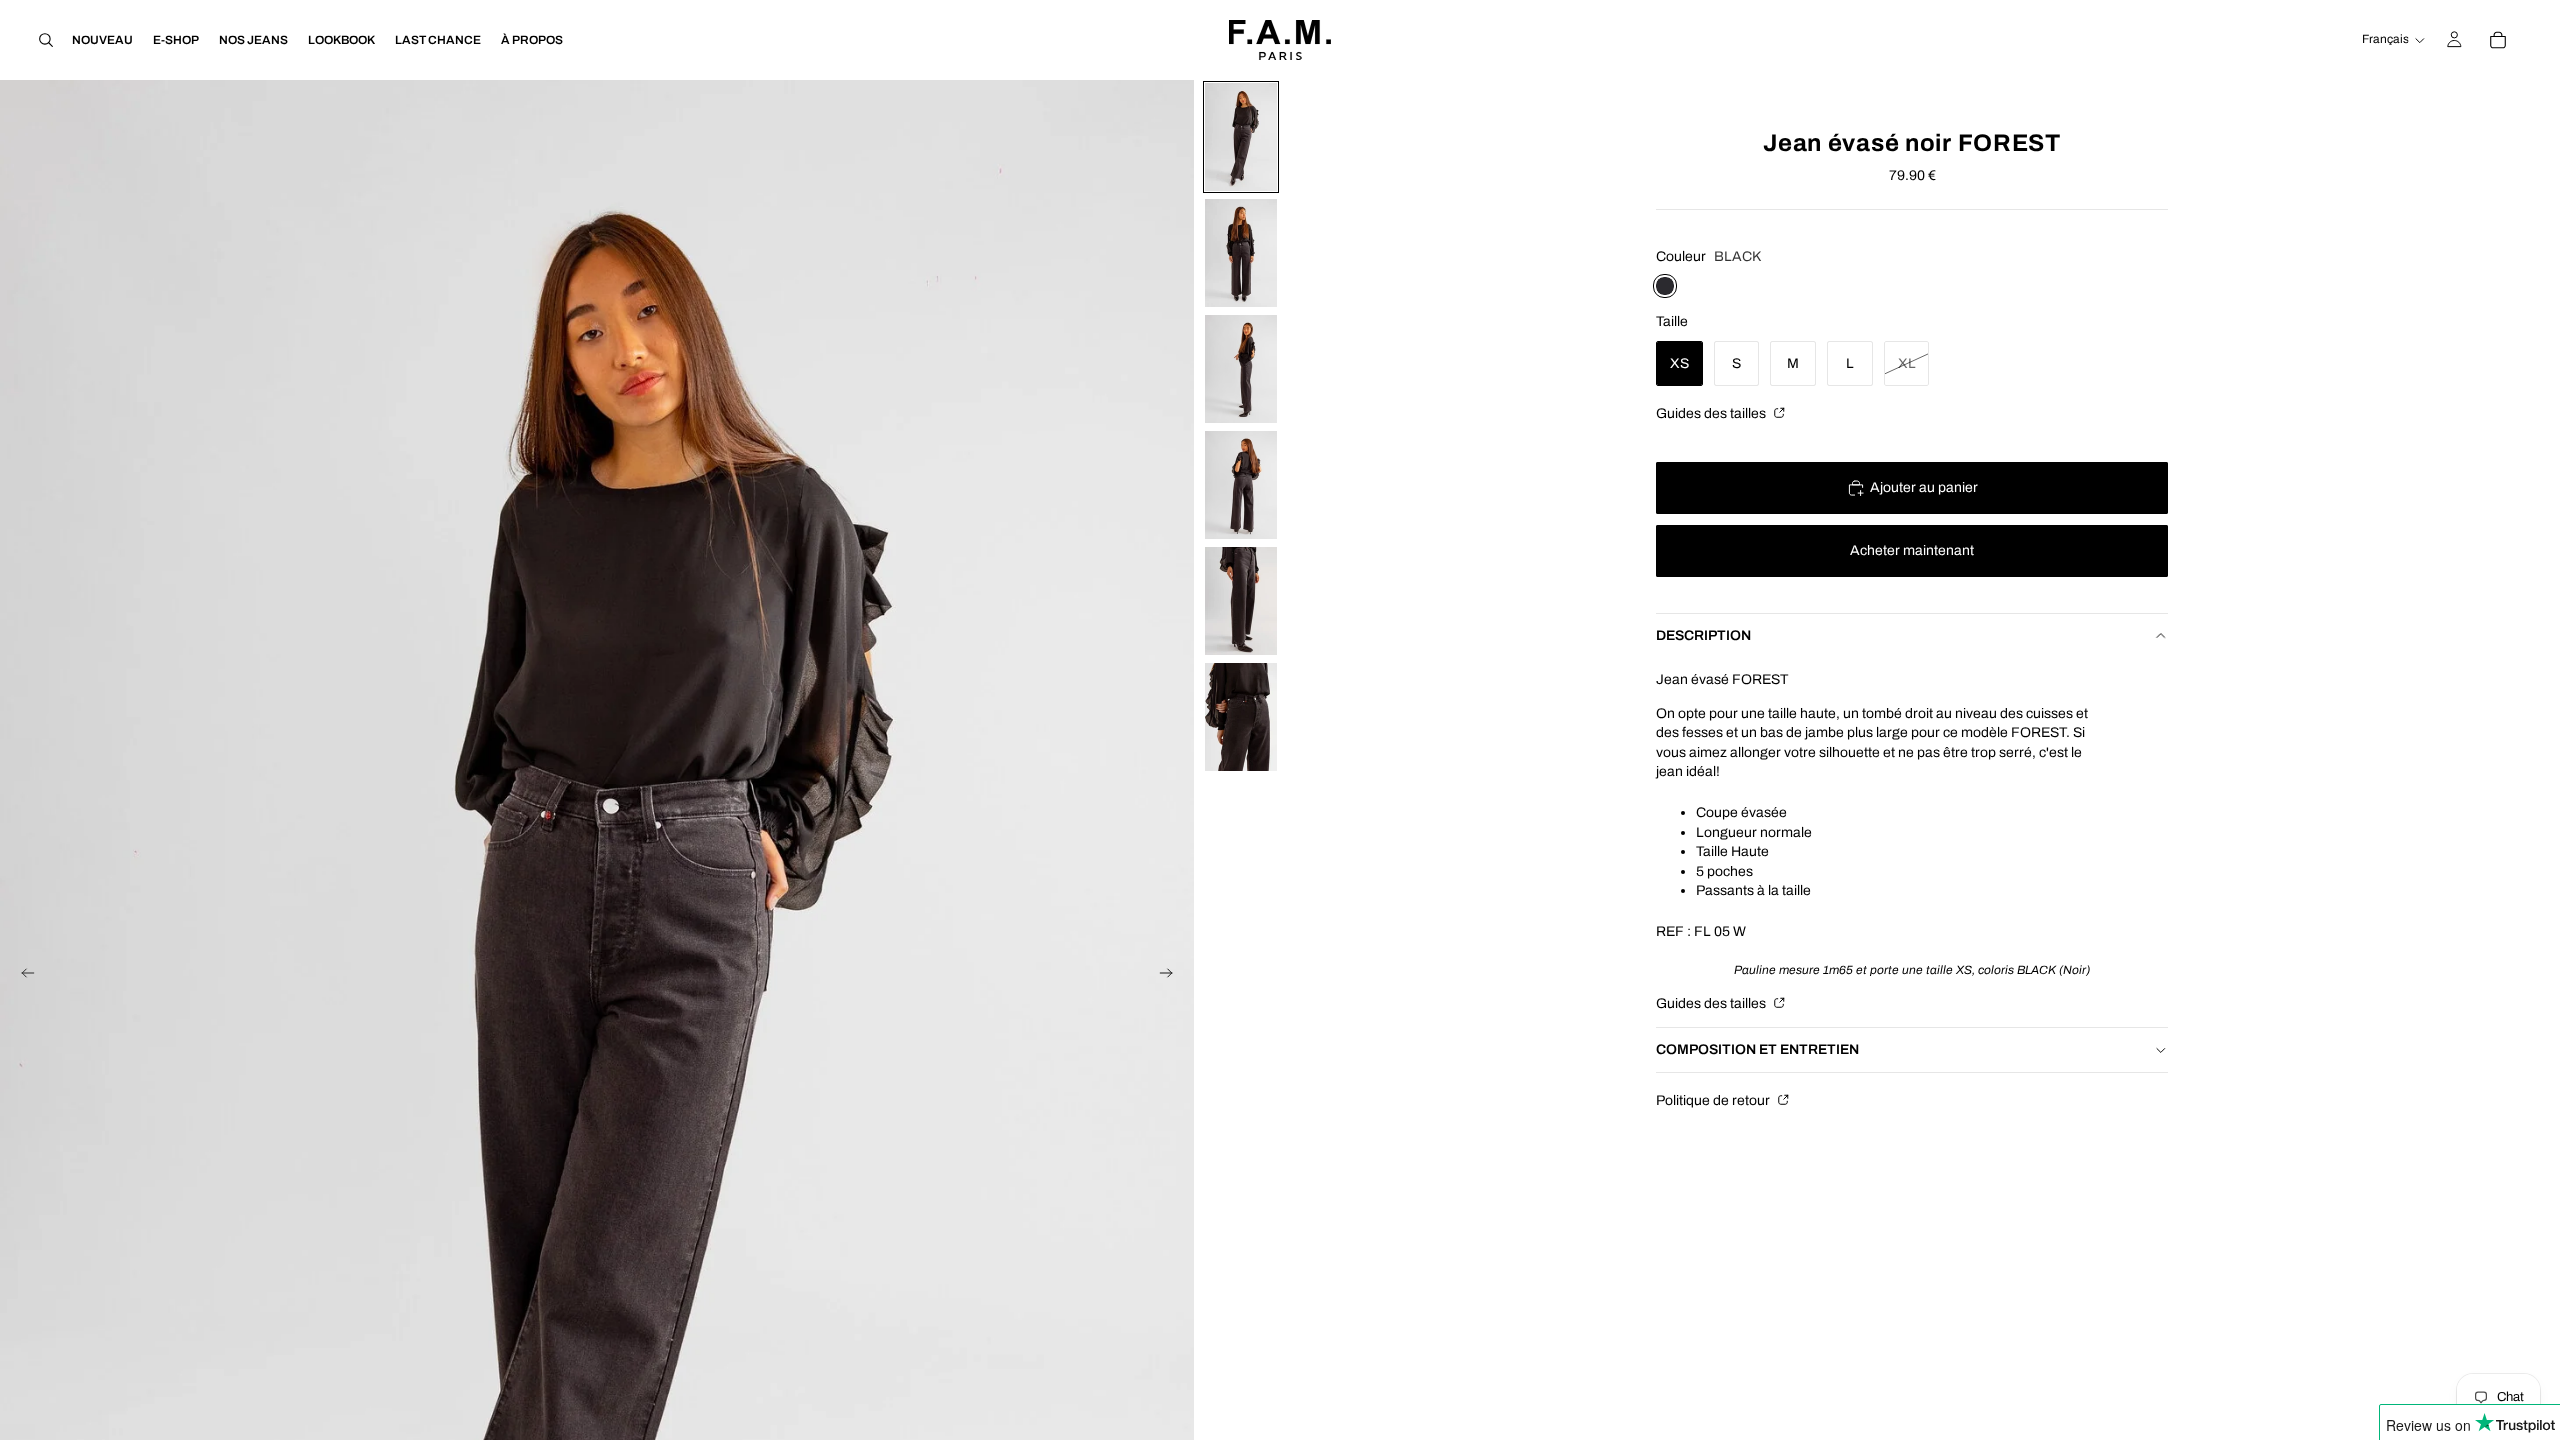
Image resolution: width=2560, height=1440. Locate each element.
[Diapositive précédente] (22, 976)
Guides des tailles (1712, 413)
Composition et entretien (1757, 1049)
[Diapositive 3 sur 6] (1241, 369)
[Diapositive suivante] (1172, 976)
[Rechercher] (46, 40)
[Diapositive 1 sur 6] (1241, 137)
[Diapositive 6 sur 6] (1241, 717)
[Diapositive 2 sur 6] (1241, 253)
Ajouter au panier (1924, 487)
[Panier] (2498, 40)
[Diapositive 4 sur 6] (1241, 485)
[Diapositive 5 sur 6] (1241, 601)
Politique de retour (1714, 1100)
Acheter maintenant (1912, 550)
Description (1703, 635)
